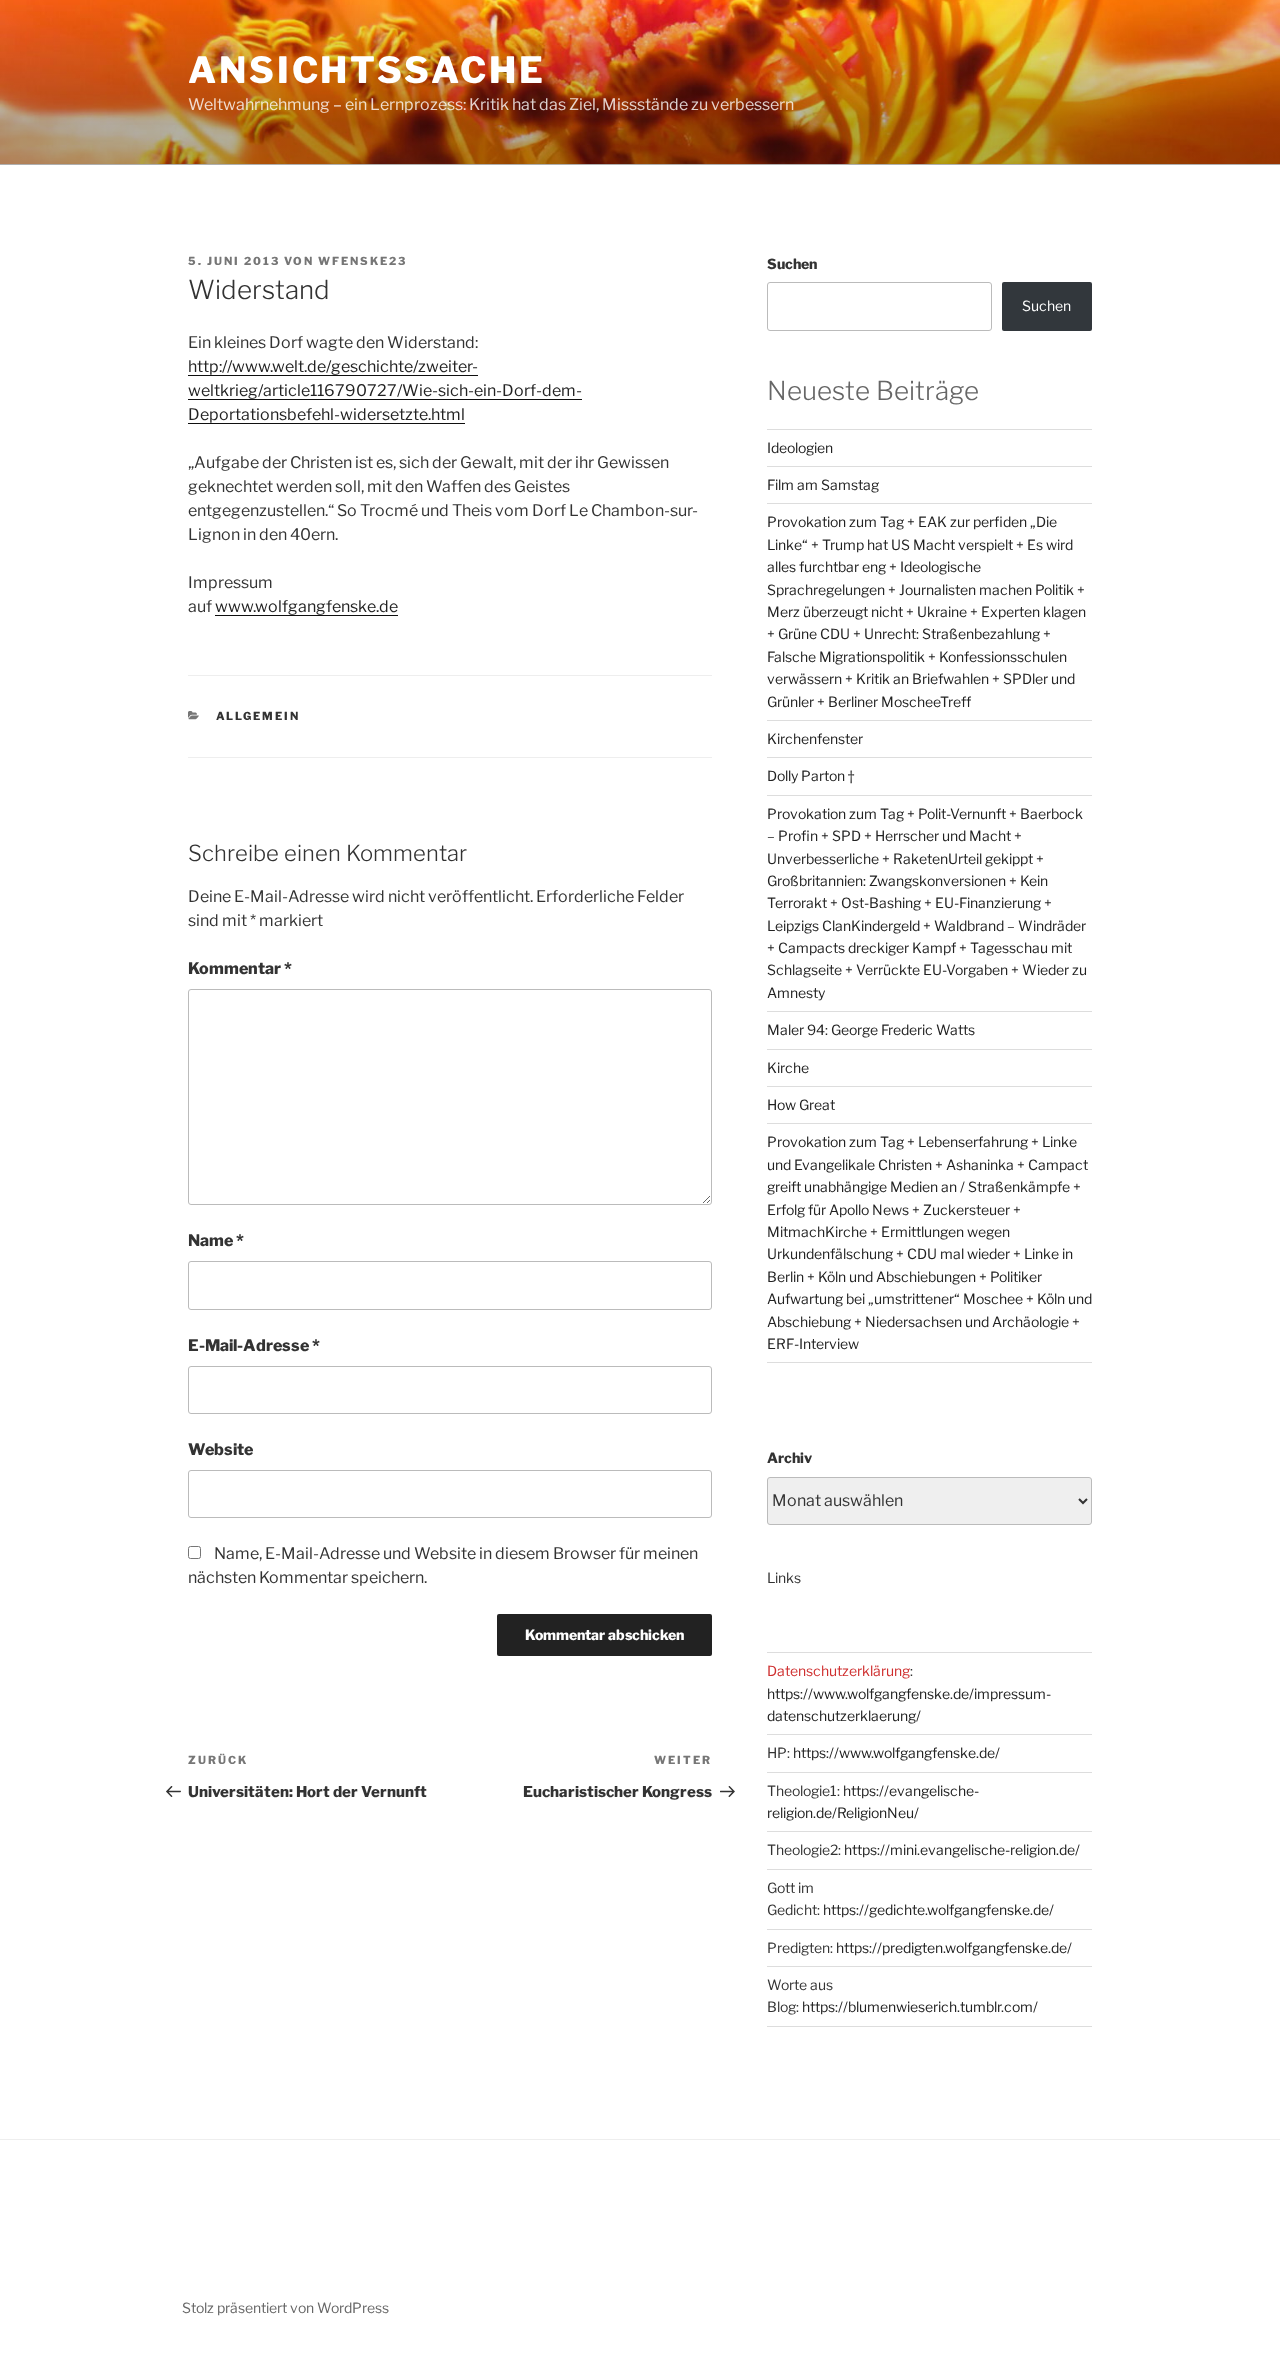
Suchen (792, 263)
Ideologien (800, 447)
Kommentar (240, 968)
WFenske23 (362, 261)
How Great (801, 1104)
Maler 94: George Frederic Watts (871, 1029)
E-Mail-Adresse (254, 1345)
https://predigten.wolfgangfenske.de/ (954, 1947)
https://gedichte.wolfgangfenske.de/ (938, 1909)
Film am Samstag (823, 484)
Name (216, 1240)
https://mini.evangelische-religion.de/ (962, 1849)
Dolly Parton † (810, 775)
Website (220, 1449)
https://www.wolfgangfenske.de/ (896, 1752)
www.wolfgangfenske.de (306, 606)
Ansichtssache (366, 70)
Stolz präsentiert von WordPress (285, 2307)
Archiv (789, 1457)
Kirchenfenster (815, 738)
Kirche (788, 1067)
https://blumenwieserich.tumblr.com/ (920, 2006)
